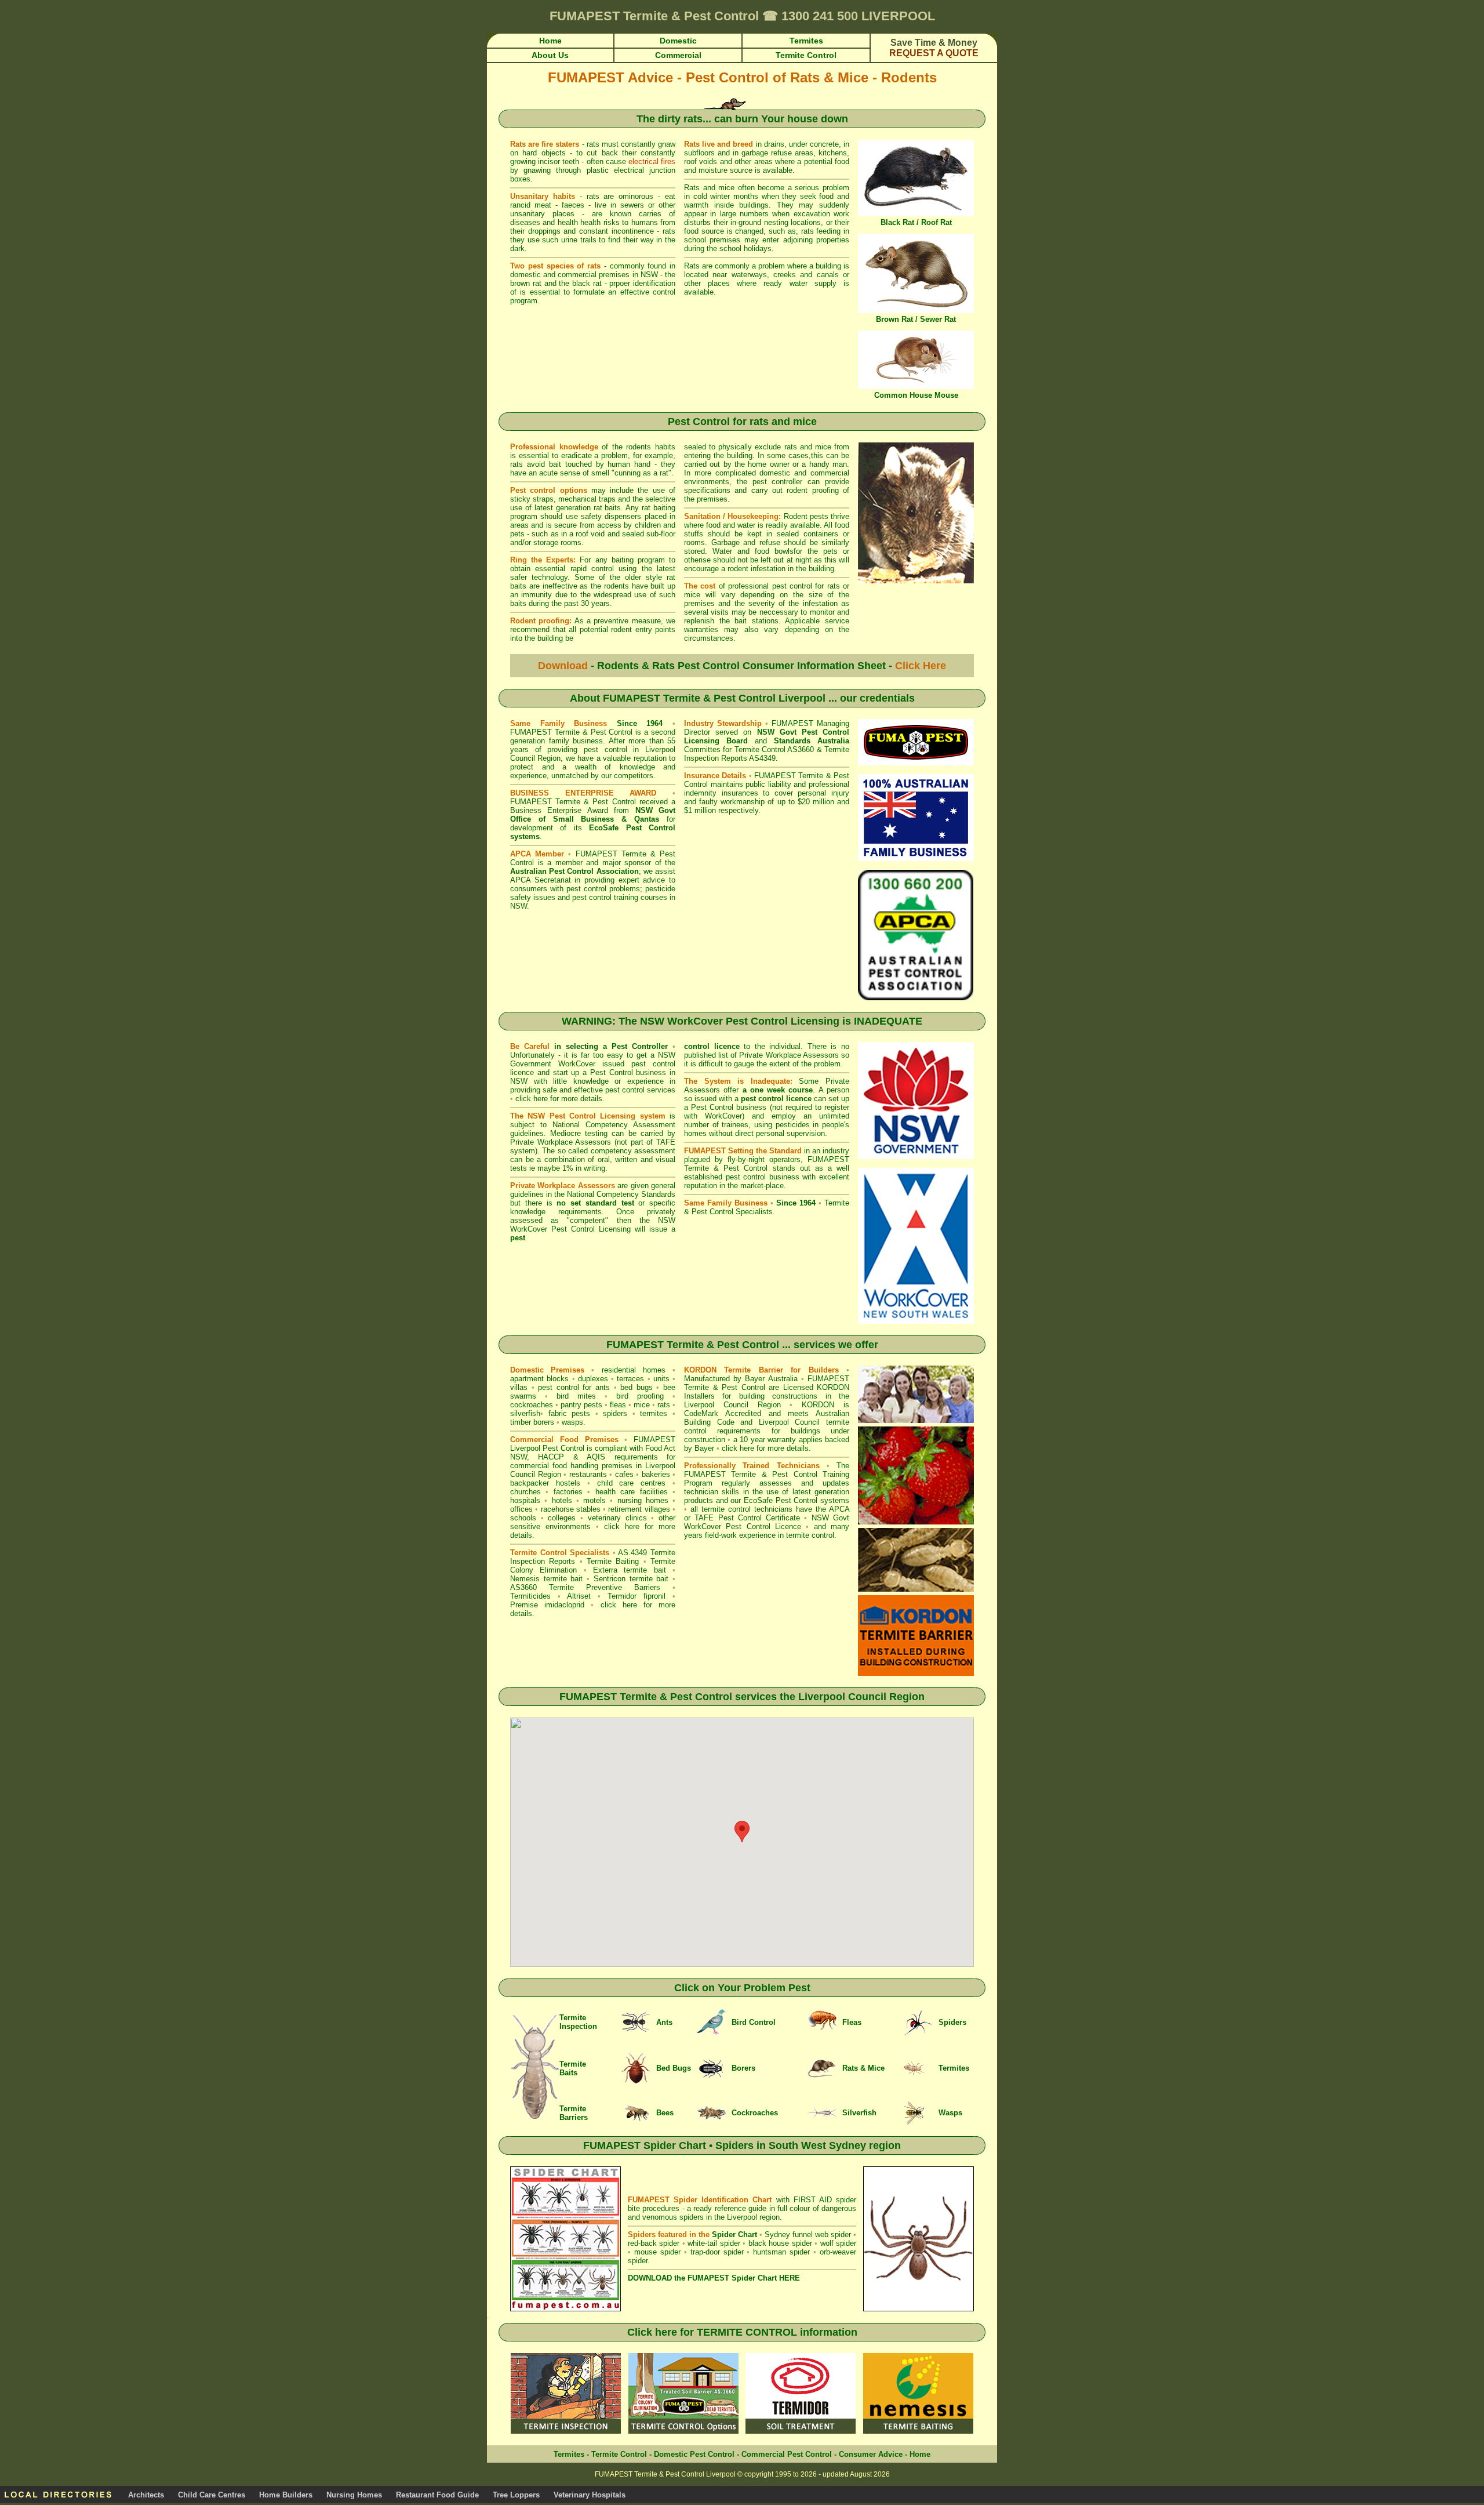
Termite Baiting (613, 1561)
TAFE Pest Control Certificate (747, 1518)
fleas (618, 1405)
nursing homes (643, 1500)
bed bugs (636, 1387)
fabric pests (570, 1413)
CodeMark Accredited (723, 1413)
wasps (572, 1422)
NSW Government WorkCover (593, 1059)
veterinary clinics (617, 1518)
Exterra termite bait (630, 1570)
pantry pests (581, 1405)
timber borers (532, 1422)
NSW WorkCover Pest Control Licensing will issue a (593, 1229)
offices (521, 1509)
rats (664, 1405)
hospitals (525, 1500)
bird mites (576, 1396)
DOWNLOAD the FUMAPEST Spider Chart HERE (714, 2278)
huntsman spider (781, 2252)
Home (920, 2454)
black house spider (780, 2243)
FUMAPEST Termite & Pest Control (571, 732)
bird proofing (640, 1396)
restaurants (588, 1474)
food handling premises (592, 1466)
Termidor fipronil (640, 1596)
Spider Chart (734, 2234)
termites (654, 1413)
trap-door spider (717, 2252)
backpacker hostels (545, 1483)
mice (642, 1405)
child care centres (632, 1483)
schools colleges (543, 1518)
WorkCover (723, 1116)
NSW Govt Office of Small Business (593, 815)
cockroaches (532, 1405)
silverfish (525, 1413)
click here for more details (559, 1099)
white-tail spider (714, 2243)
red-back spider (654, 2243)
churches (525, 1492)
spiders (615, 1413)
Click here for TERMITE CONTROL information (742, 2332)
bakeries (656, 1474)
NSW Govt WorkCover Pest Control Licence (767, 1522)
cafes (624, 1474)
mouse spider (657, 2252)
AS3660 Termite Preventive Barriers (585, 1587)
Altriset (579, 1596)
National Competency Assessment (614, 1125)
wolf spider (838, 2243)
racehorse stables (571, 1509)
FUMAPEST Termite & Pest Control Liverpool (714, 698)
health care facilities (632, 1492)
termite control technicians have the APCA (775, 1509)
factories (568, 1492)
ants (603, 1387)
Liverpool (822, 1697)
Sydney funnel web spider (808, 2234)
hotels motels (579, 1500)
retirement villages (639, 1509)
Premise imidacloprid (550, 1605)
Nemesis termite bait (546, 1579)
